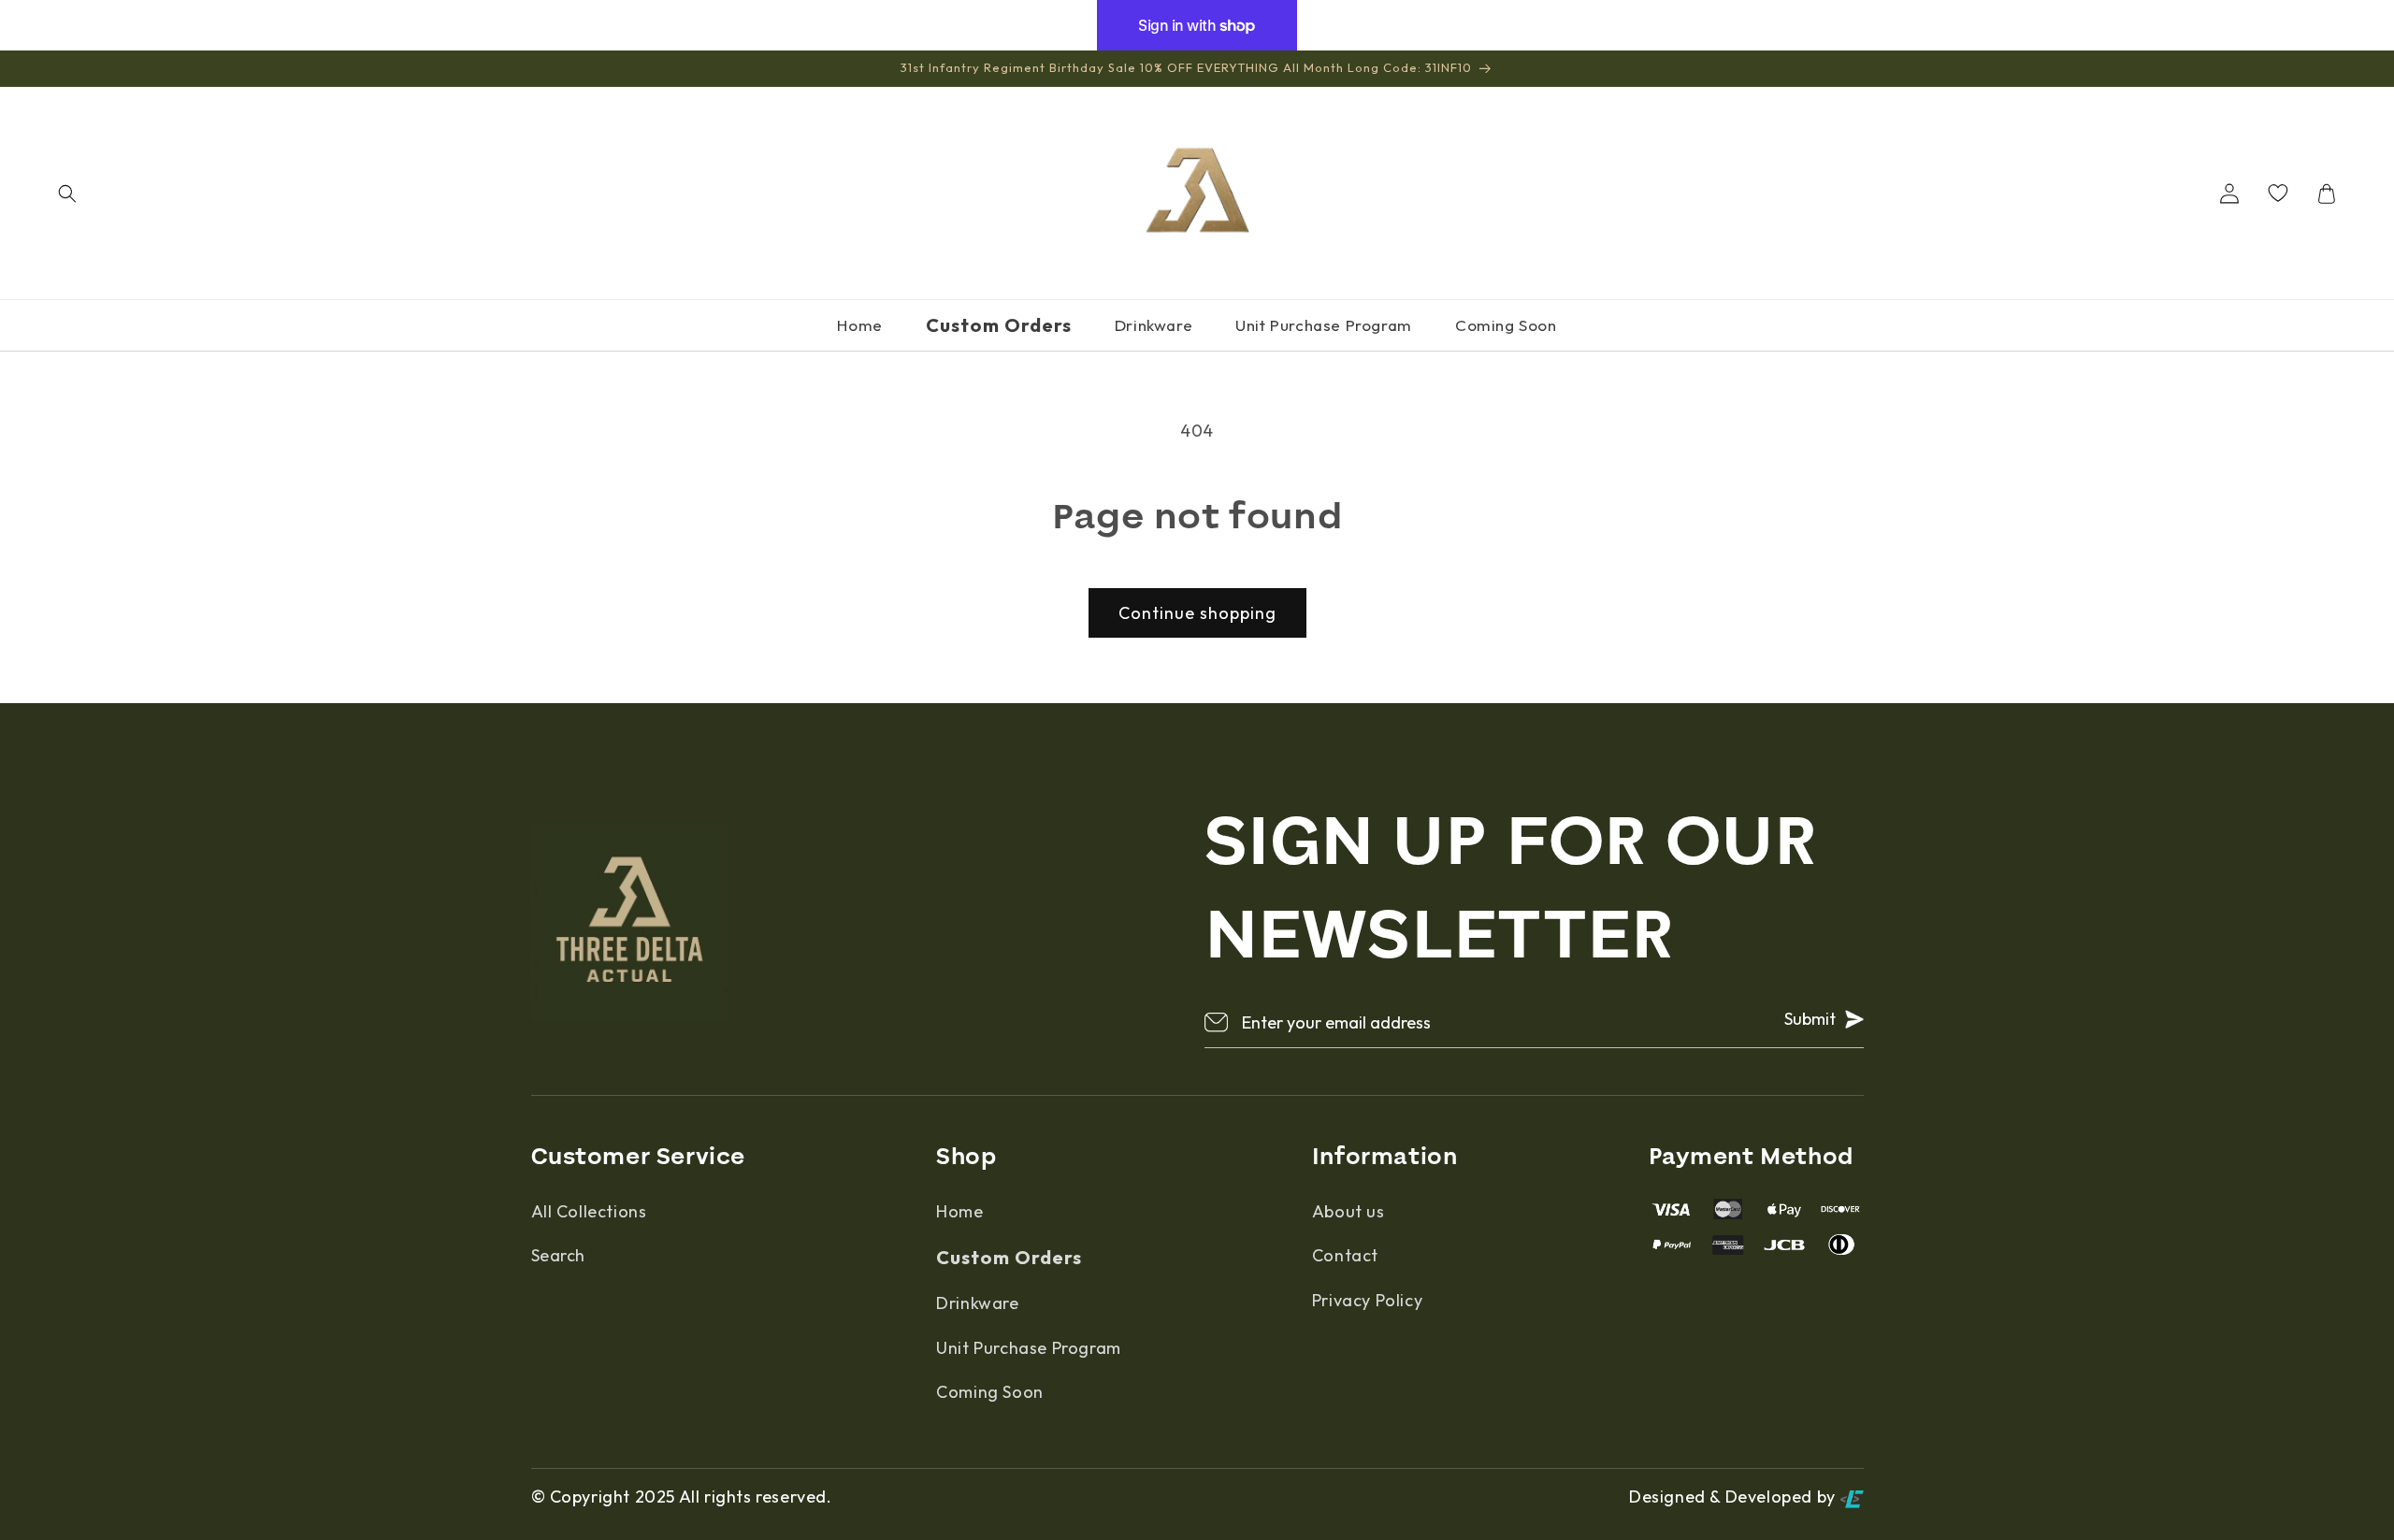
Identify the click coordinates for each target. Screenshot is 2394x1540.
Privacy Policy (1367, 1300)
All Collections (589, 1211)
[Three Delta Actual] (1197, 193)
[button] (67, 194)
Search (559, 1255)
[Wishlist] (2278, 194)
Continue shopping (1197, 613)
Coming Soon (1506, 325)
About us (1348, 1211)
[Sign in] (2229, 194)
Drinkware (1154, 325)
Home (859, 325)
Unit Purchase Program (1324, 325)
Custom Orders (999, 325)
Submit (1810, 1019)
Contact (1345, 1255)
